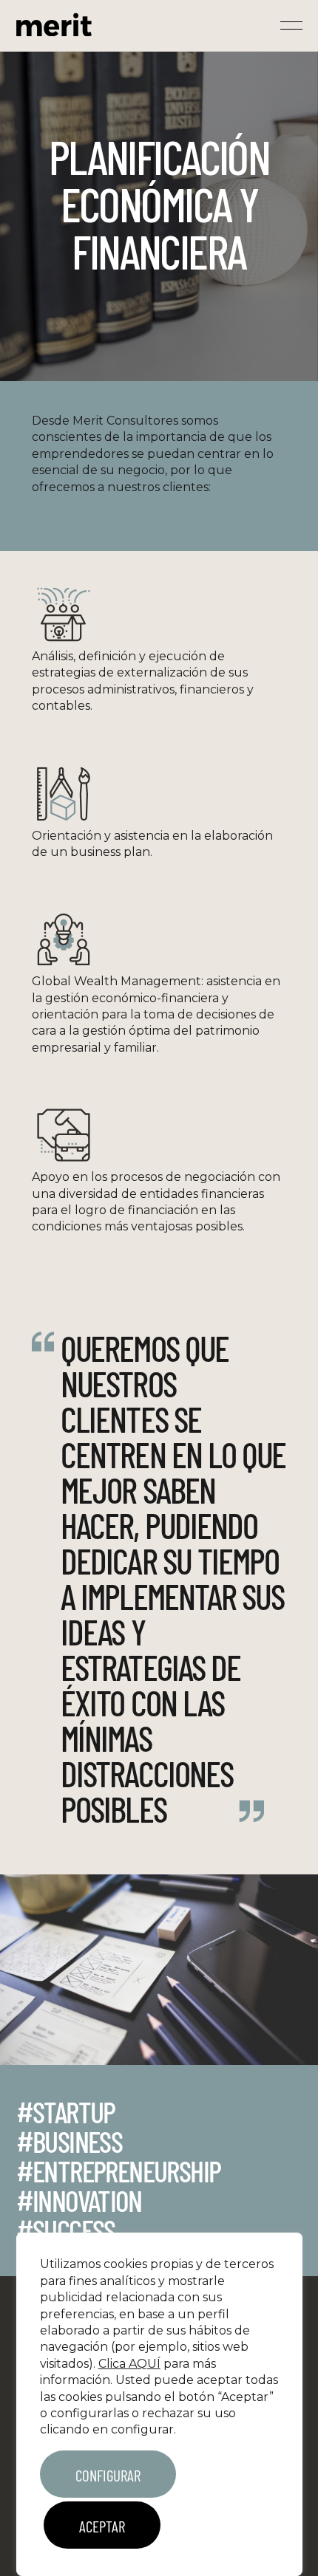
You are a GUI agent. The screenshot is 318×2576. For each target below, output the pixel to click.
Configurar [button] (108, 2475)
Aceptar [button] (102, 2526)
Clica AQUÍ (129, 2364)
